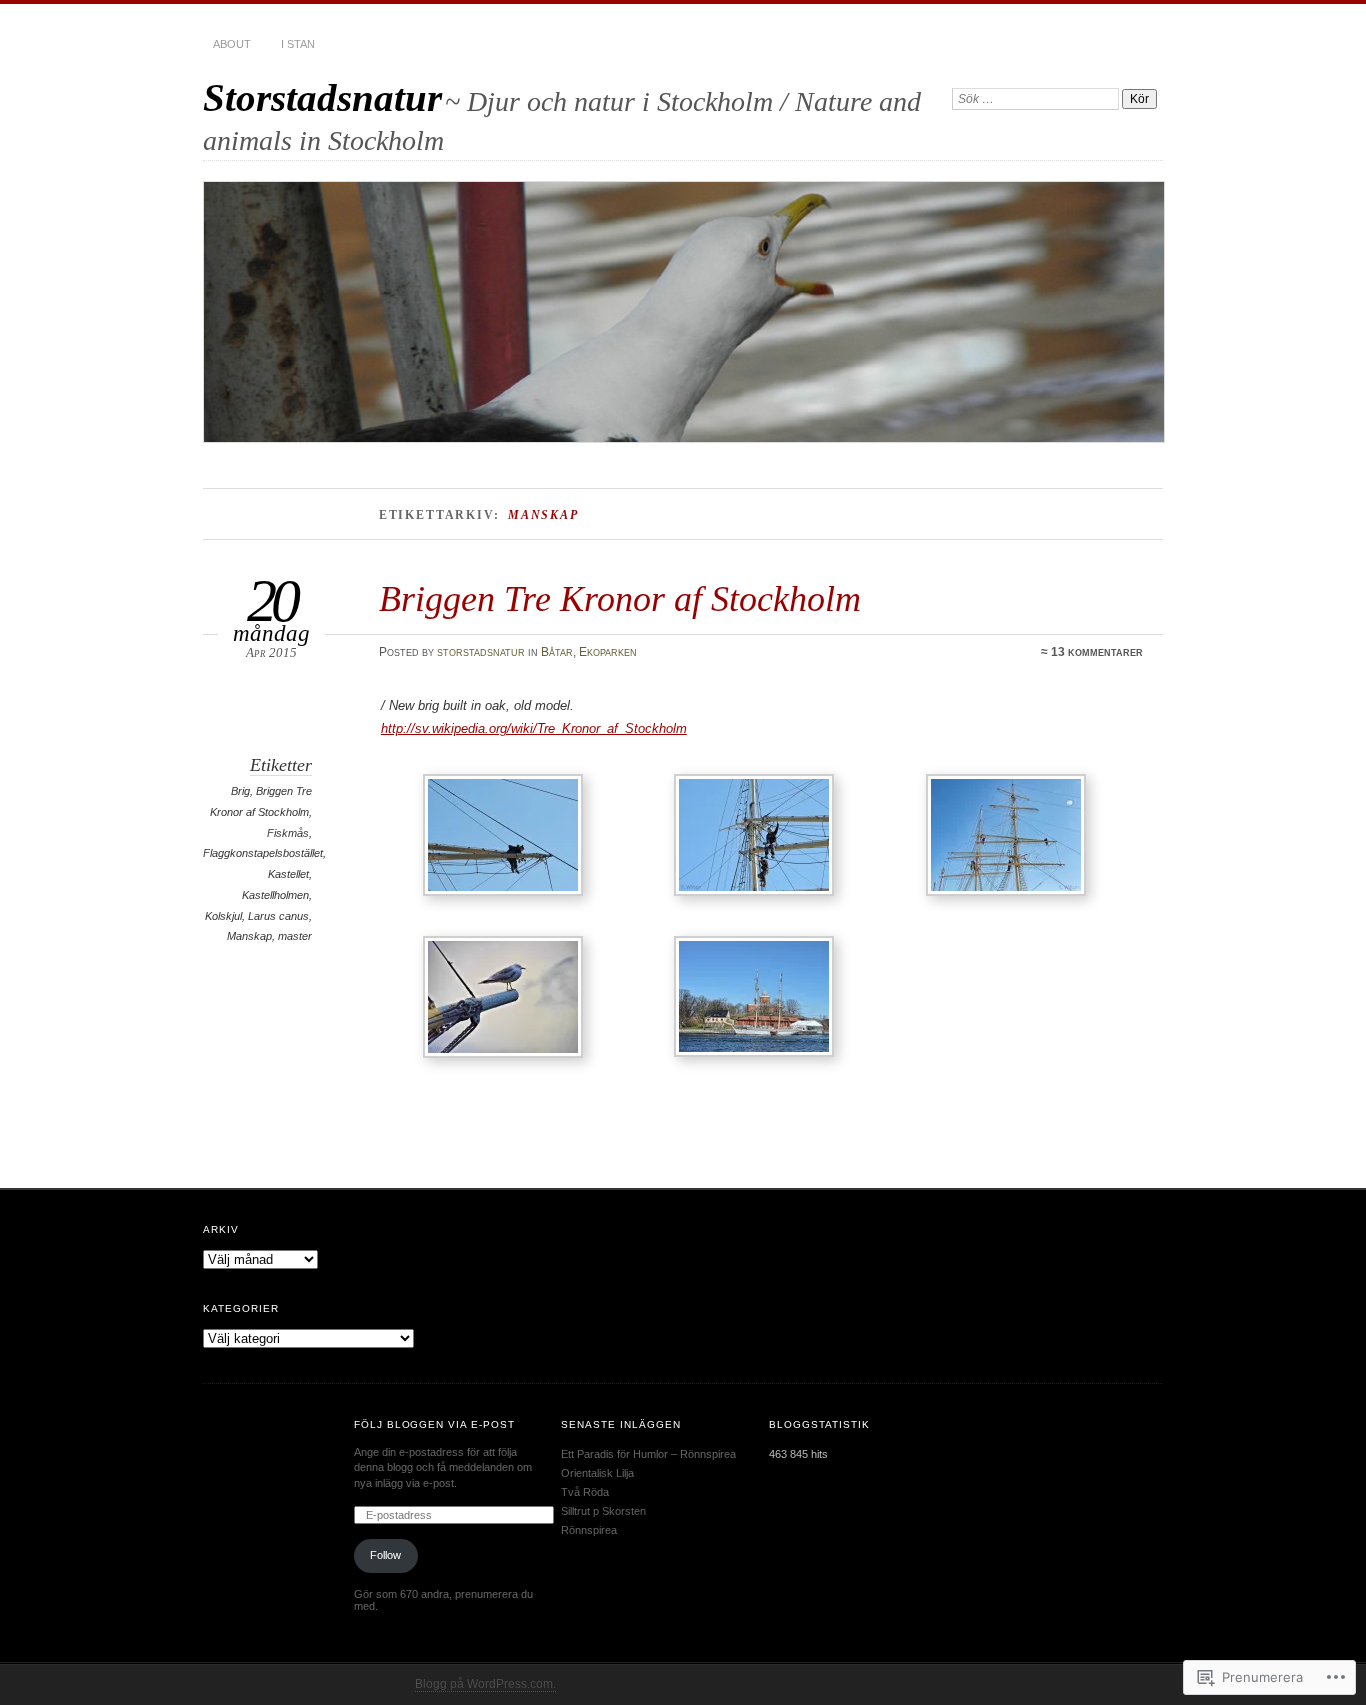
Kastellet (288, 874)
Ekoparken (608, 652)
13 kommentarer (1097, 652)
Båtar (557, 652)
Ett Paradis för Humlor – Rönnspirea (648, 1454)
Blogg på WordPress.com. (485, 1684)
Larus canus (278, 916)
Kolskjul (223, 916)
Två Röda (585, 1492)
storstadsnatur (481, 652)
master (295, 936)
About (232, 44)
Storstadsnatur (322, 97)
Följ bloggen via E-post (435, 1424)
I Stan (298, 44)
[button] (507, 838)
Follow (385, 1555)
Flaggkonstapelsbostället (263, 853)
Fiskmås (288, 833)
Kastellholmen (275, 895)
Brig (240, 791)
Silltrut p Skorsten (603, 1511)
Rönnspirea (589, 1530)
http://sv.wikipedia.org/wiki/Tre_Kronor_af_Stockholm (534, 728)
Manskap (249, 936)
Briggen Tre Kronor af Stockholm (620, 598)
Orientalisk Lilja (597, 1473)
